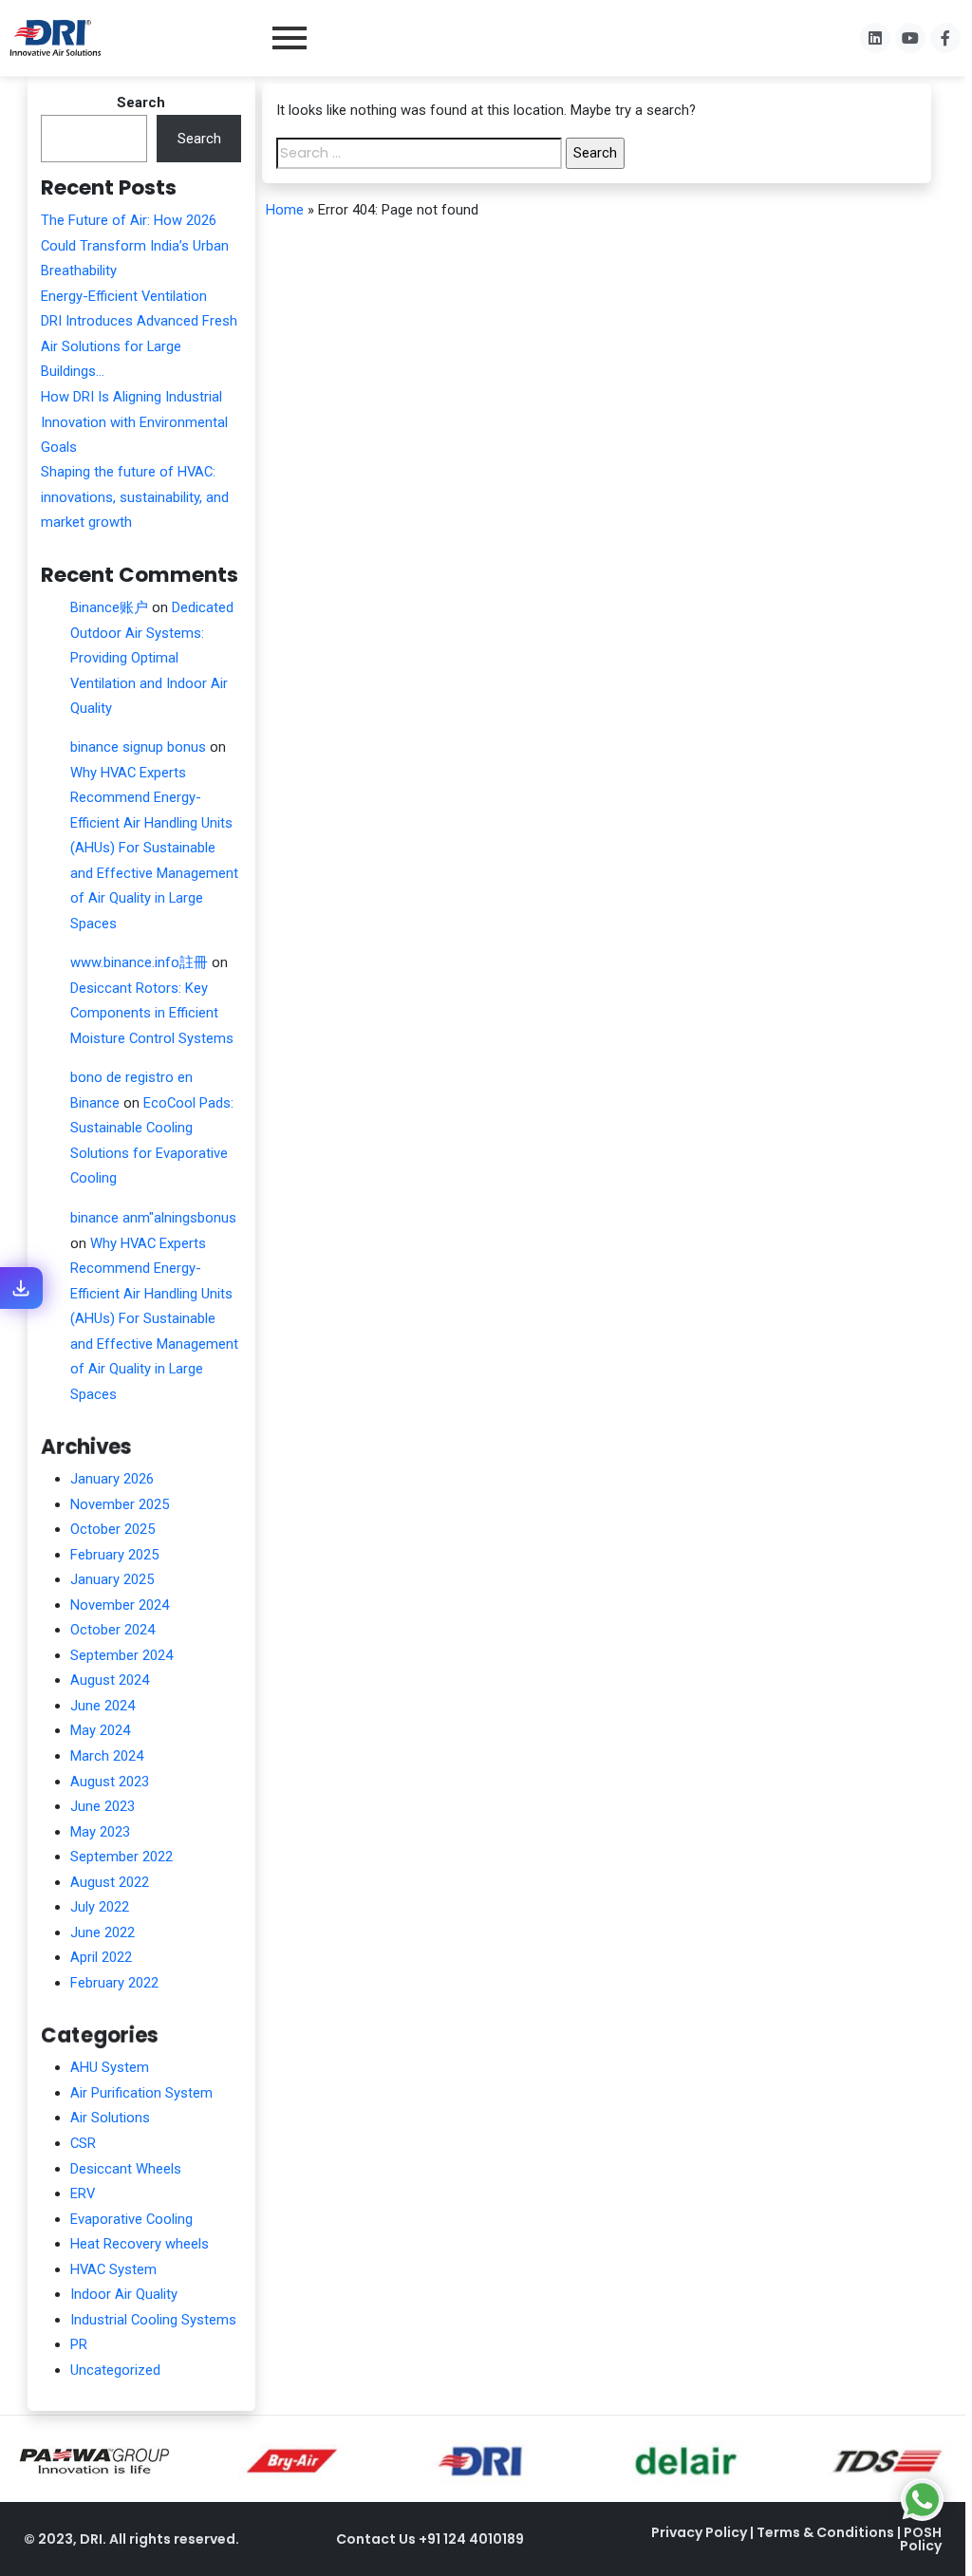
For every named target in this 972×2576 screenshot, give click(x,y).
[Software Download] (21, 1288)
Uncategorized (115, 2370)
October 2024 (112, 1630)
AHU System (110, 2067)
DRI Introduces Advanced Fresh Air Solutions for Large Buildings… (139, 346)
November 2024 (120, 1605)
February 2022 (114, 1983)
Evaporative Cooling (131, 2219)
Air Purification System (141, 2093)
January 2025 (112, 1579)
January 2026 (112, 1479)
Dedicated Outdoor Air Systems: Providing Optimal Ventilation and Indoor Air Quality (152, 658)
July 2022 (100, 1907)
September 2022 (121, 1857)
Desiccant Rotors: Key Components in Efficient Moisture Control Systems (152, 1013)
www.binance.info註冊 (139, 962)
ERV (83, 2193)
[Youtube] (910, 38)
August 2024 (110, 1680)
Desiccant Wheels (126, 2169)
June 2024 (103, 1706)
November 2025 (120, 1504)
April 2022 (101, 1957)
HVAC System (113, 2269)
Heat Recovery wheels (140, 2244)
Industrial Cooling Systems (153, 2320)
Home (285, 210)
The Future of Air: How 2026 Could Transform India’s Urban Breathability (135, 245)
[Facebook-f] (945, 38)
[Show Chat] (922, 2500)
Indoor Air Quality (124, 2294)
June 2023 (103, 1806)
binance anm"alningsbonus (153, 1218)
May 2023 (100, 1832)
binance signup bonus (138, 747)
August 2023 (110, 1782)
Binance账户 (109, 607)
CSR (83, 2143)
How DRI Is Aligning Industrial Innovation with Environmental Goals (134, 422)
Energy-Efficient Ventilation (124, 296)
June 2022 (103, 1932)
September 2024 (121, 1655)
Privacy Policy (701, 2532)
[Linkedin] (875, 38)
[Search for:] (420, 153)
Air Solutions (110, 2118)
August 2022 (110, 1882)
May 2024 (100, 1730)
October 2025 (112, 1529)
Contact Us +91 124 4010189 (430, 2539)
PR (79, 2344)
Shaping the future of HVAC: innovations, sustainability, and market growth (135, 497)
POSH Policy (921, 2539)
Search (141, 103)
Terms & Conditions (827, 2532)
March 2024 (107, 1756)
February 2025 (114, 1555)
